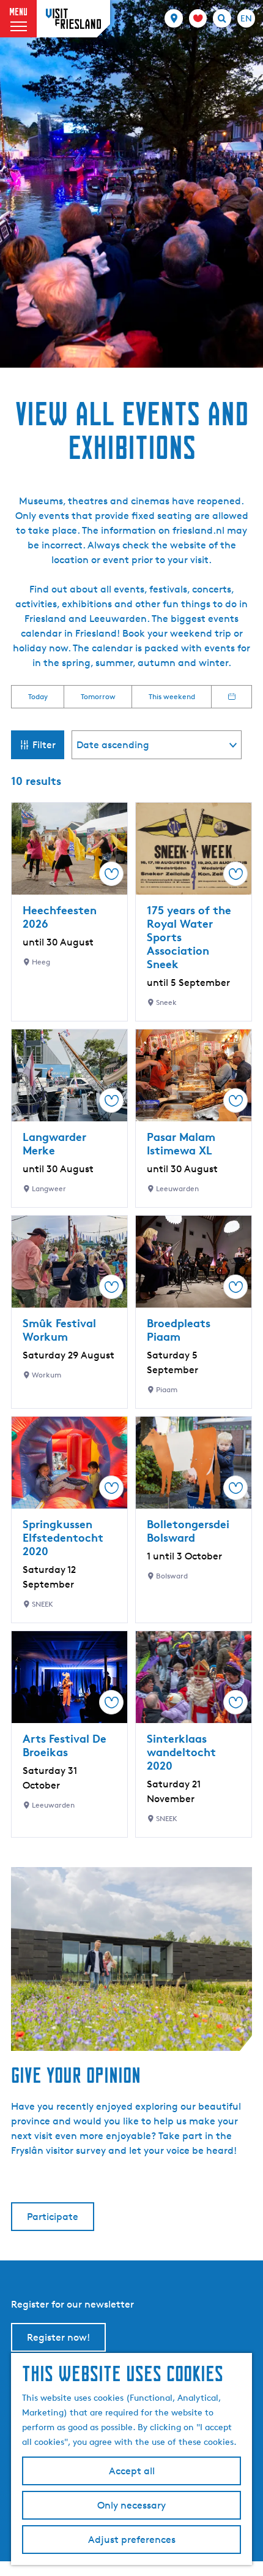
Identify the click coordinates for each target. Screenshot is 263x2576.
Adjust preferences (132, 2540)
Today (38, 696)
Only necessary (131, 2505)
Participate (53, 2217)
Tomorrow (98, 696)
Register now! (58, 2337)
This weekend (172, 696)
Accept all (132, 2471)
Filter (44, 745)
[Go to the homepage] (73, 19)
